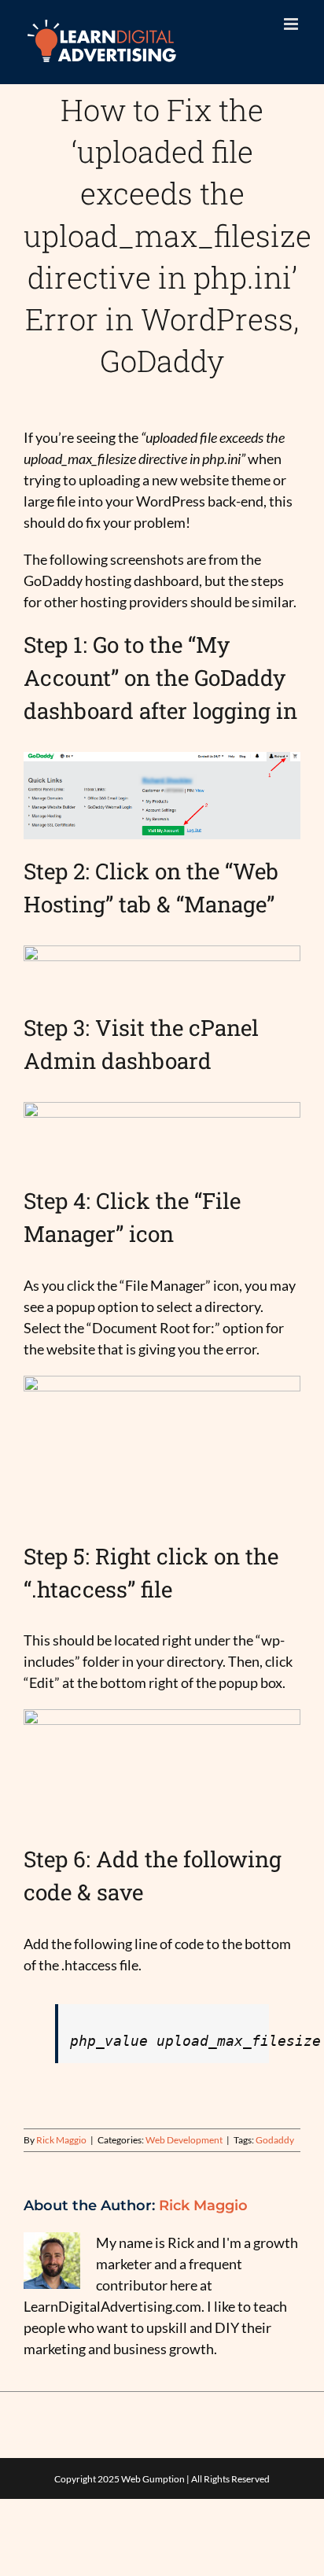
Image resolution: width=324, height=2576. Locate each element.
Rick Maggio (61, 2140)
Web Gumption (153, 2479)
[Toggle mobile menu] (292, 24)
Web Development (184, 2140)
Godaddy (275, 2140)
